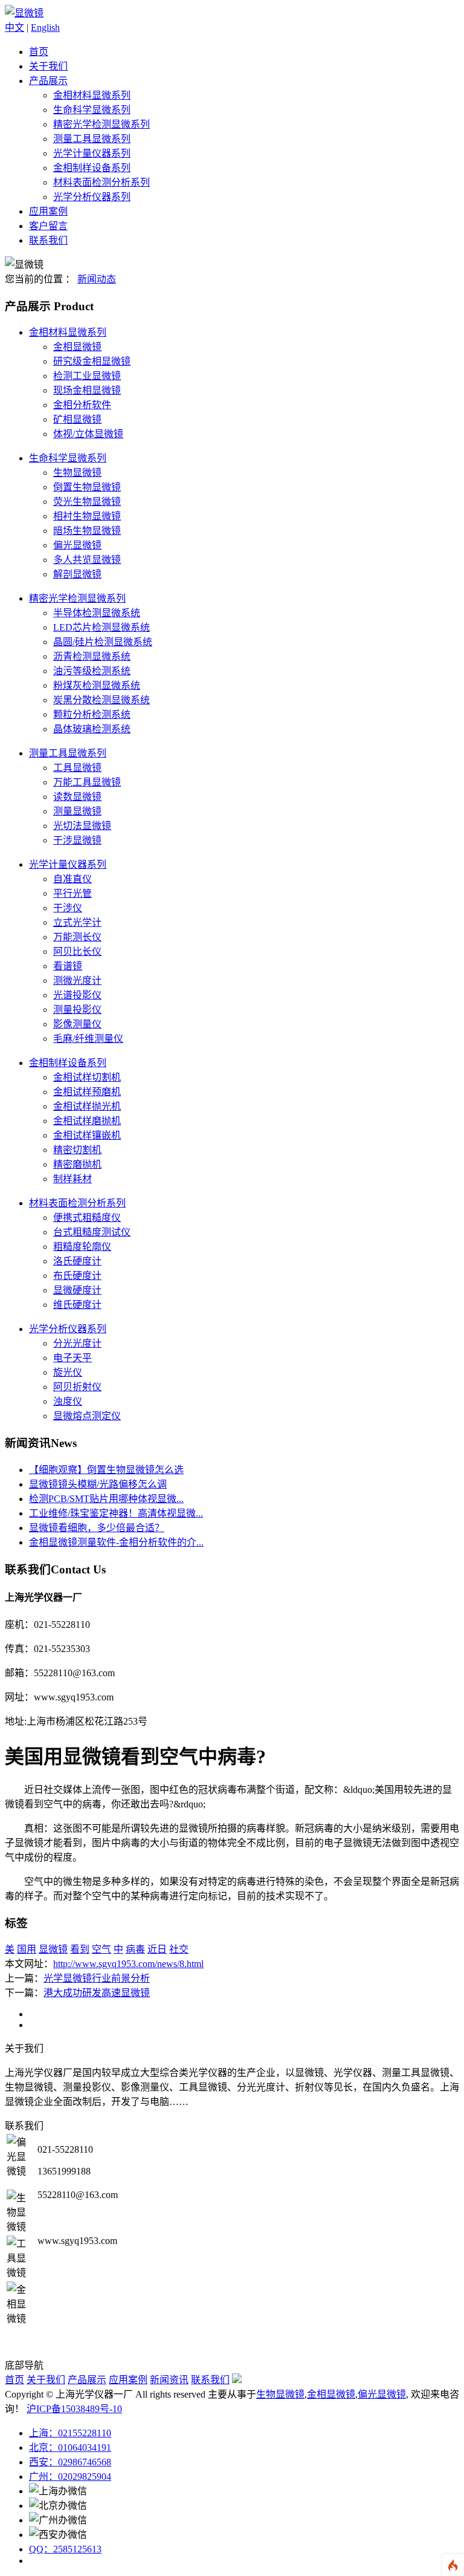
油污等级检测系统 (92, 671)
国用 (27, 1949)
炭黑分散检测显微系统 (101, 700)
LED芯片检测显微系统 (101, 627)
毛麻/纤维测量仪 (88, 1039)
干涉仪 (68, 908)
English (45, 28)
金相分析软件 (82, 405)
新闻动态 (97, 279)
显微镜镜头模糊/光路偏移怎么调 (98, 1484)
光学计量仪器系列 (92, 153)
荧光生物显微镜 (87, 502)
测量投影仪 (77, 1010)
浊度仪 (68, 1401)
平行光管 (72, 893)
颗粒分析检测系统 (92, 714)
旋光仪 (68, 1372)
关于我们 (48, 66)
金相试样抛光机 (87, 1106)
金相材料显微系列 (92, 95)
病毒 (135, 1949)
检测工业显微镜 (87, 376)
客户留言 (48, 226)
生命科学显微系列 (92, 110)
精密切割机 (77, 1150)
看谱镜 (68, 966)
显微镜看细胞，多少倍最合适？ (97, 1528)
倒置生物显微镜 (87, 487)
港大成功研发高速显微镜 (97, 1993)
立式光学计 (77, 922)
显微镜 (53, 1949)
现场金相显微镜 (87, 390)
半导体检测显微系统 (97, 613)
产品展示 (48, 81)
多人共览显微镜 (87, 560)
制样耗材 (72, 1179)
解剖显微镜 (77, 574)
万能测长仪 (77, 937)
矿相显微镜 (77, 419)
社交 (179, 1949)
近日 (157, 1949)
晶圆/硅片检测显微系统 (103, 642)
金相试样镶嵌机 (87, 1135)
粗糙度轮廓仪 (82, 1247)
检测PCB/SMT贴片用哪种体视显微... (106, 1499)
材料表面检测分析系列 (101, 182)
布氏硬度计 (77, 1276)
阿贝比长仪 (77, 951)
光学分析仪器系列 (92, 197)
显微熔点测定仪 (87, 1416)
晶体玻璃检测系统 (92, 729)
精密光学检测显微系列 (101, 124)
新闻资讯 (169, 2380)
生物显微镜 (77, 473)
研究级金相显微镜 (92, 361)
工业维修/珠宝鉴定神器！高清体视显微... (116, 1513)
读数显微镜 (77, 797)
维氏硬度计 (77, 1305)
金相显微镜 (77, 347)
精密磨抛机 (77, 1164)
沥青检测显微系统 (92, 656)
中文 (14, 28)
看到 (80, 1949)
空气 (101, 1949)
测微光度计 (77, 981)
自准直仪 (72, 879)
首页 (39, 52)
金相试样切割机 (87, 1077)
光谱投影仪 (77, 995)
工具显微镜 (77, 768)
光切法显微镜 (82, 826)
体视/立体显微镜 (88, 434)
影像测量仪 (77, 1024)
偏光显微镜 (77, 545)
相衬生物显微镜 (87, 516)
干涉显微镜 (77, 840)
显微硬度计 (77, 1290)
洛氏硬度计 (77, 1261)
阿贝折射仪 (77, 1387)
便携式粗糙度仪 (87, 1218)
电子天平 (72, 1358)
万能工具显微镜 (87, 782)
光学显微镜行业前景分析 (97, 1978)
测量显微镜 (77, 811)
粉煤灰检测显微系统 (97, 685)
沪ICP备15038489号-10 (74, 2409)
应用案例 (48, 211)
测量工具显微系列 (92, 139)
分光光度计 (77, 1343)
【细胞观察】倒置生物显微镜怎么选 (106, 1470)
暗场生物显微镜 (87, 531)
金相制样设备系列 (92, 168)
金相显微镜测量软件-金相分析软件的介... (116, 1542)
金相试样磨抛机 (87, 1121)
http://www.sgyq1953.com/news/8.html (128, 1964)
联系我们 (48, 240)
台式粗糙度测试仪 (92, 1232)
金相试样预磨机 (87, 1092)
